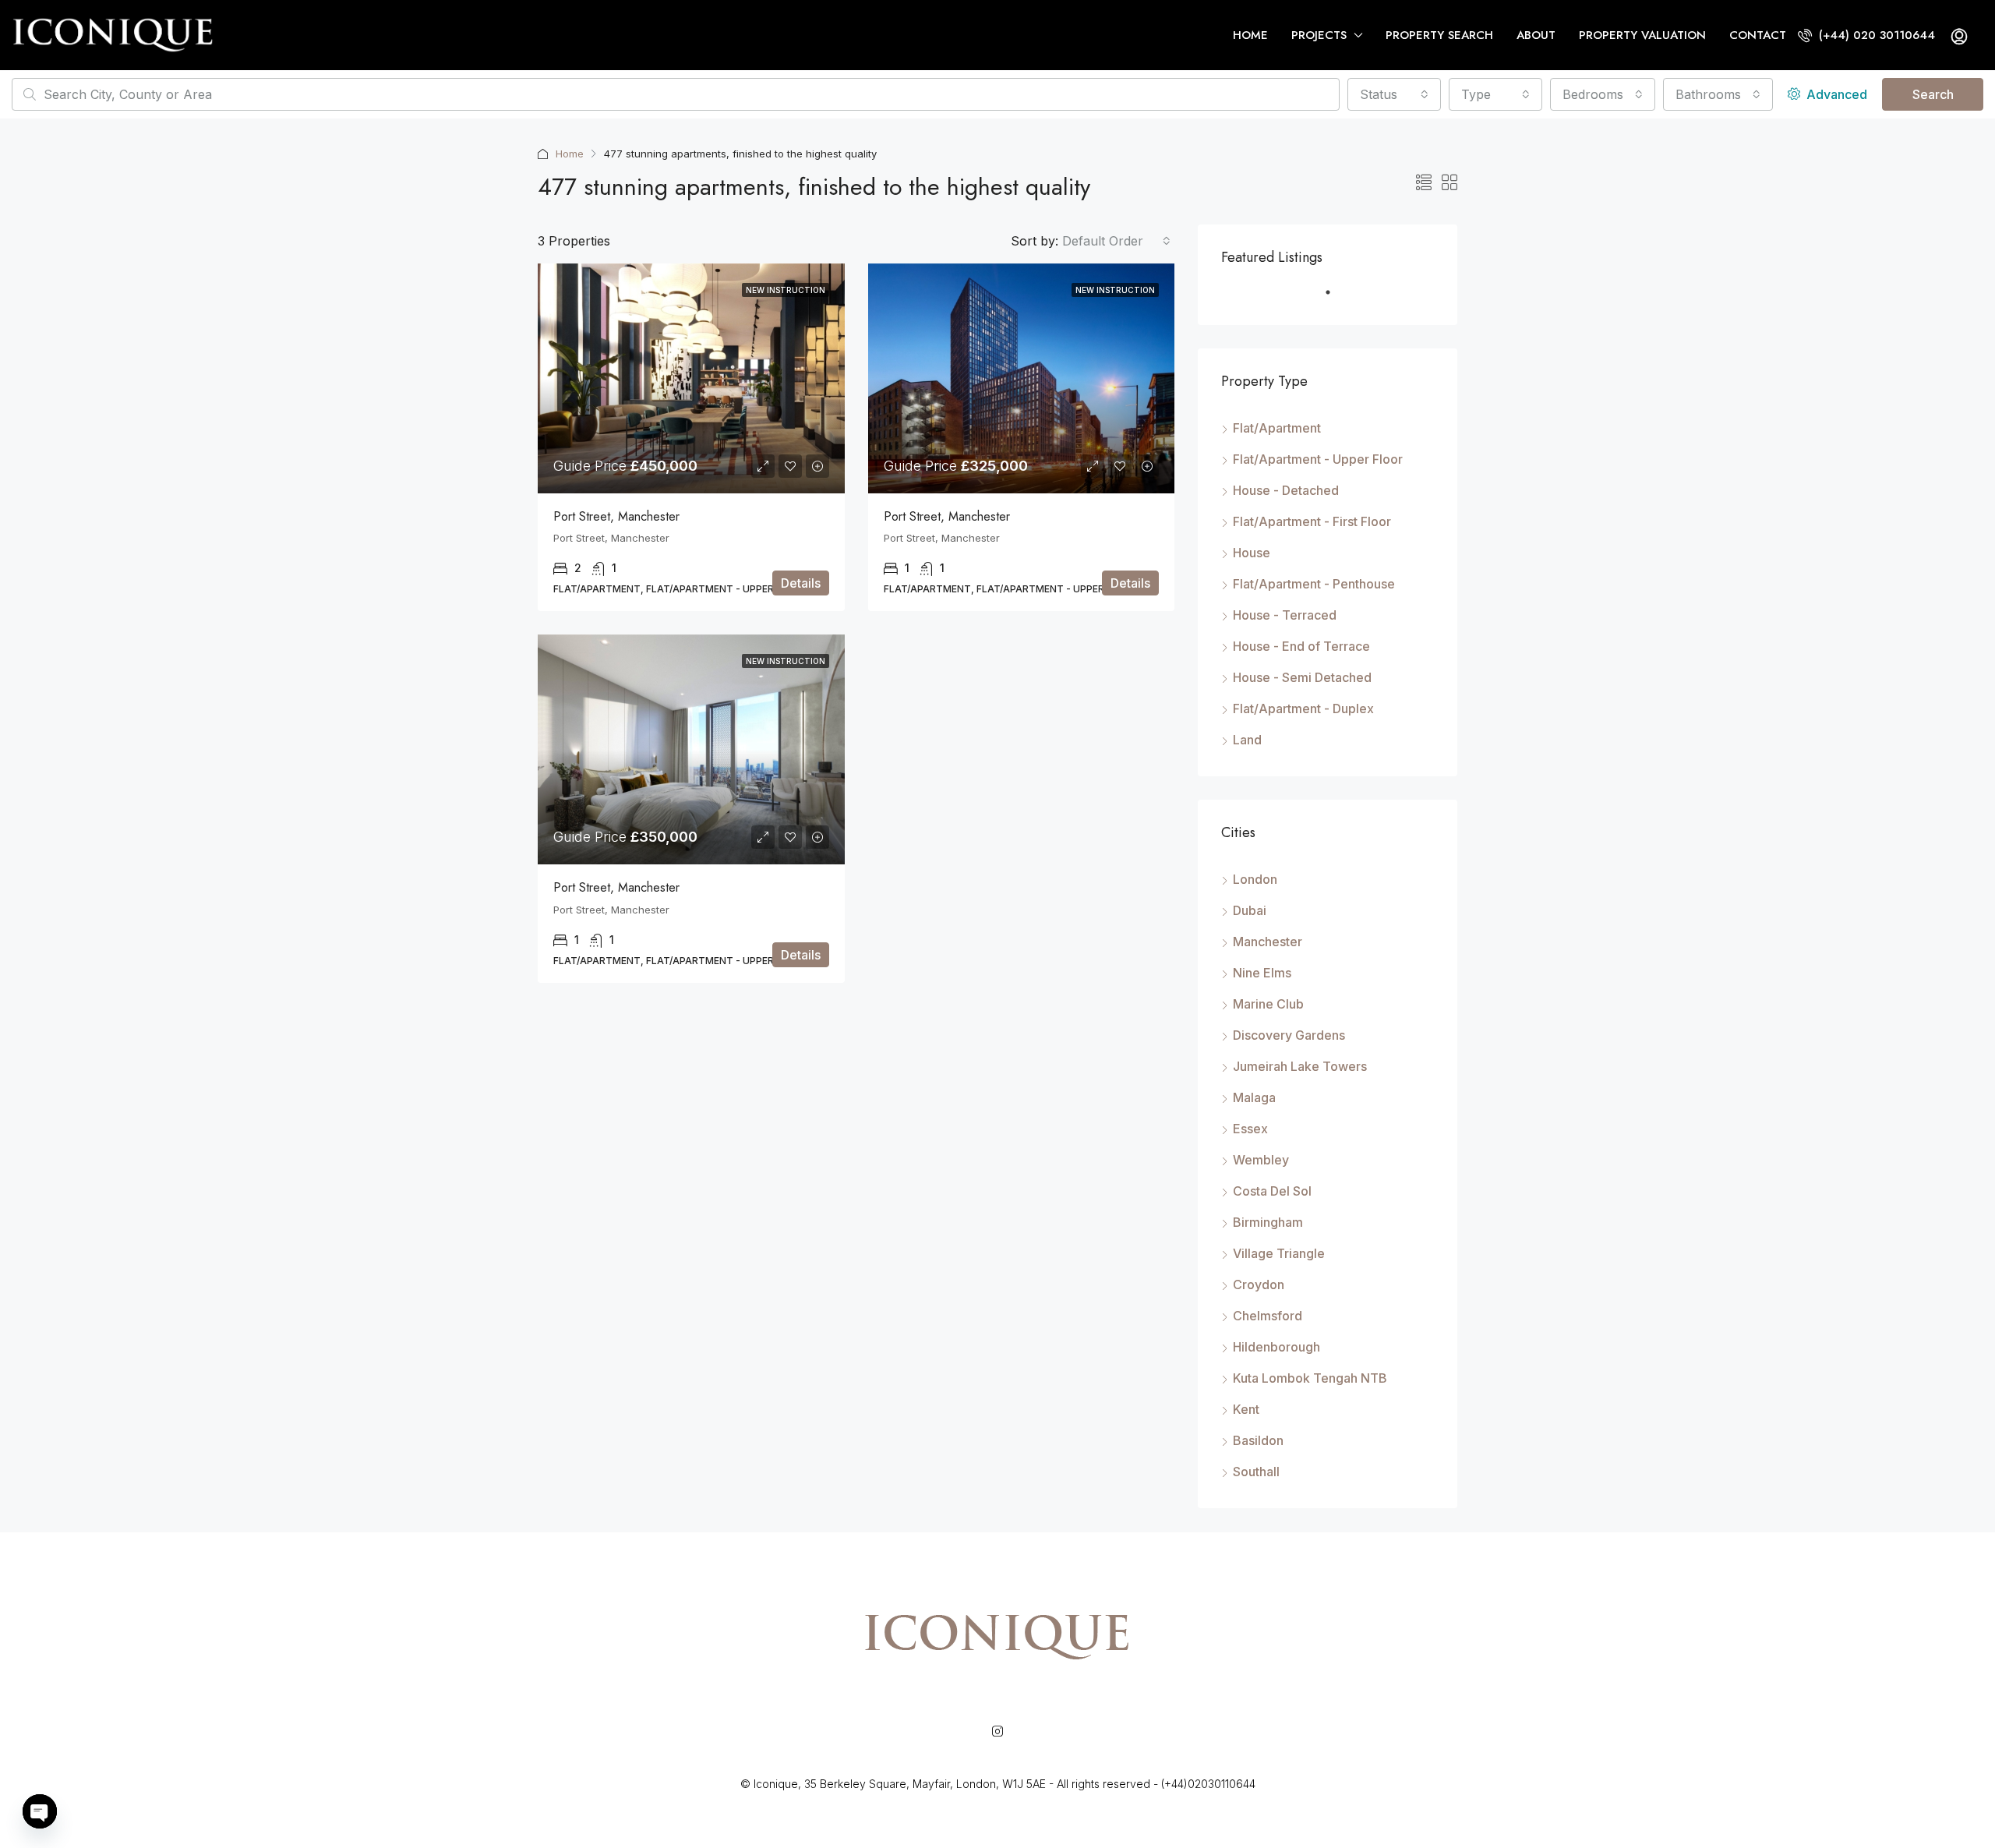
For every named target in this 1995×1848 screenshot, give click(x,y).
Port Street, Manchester (616, 516)
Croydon (1259, 1284)
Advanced (1835, 94)
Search (1933, 94)
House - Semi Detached (1302, 677)
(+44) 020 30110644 (1875, 35)
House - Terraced (1285, 615)
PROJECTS (1319, 35)
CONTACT (1758, 35)
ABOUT (1536, 35)
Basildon (1258, 1440)
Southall (1256, 1472)
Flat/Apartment (1277, 428)
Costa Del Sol (1272, 1191)
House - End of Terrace (1301, 646)
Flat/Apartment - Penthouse (1314, 584)
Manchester (1268, 942)
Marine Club (1268, 1004)
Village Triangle (1279, 1253)
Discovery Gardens (1289, 1035)
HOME (1250, 35)
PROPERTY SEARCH (1439, 35)
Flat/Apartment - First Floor (1312, 521)
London (1255, 879)
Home (570, 154)
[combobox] (1394, 94)
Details (801, 583)
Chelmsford (1268, 1316)
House (1252, 553)
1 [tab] (1336, 299)
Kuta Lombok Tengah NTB (1310, 1378)
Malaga (1254, 1097)
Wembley (1261, 1160)
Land (1247, 740)
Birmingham (1268, 1222)
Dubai (1250, 910)
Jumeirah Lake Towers (1300, 1066)
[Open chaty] (40, 1811)
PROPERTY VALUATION (1642, 35)
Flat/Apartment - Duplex (1303, 708)
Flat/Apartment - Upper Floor (1318, 459)
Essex (1250, 1129)
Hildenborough (1276, 1347)
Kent (1246, 1409)
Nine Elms (1262, 973)
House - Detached (1286, 490)
